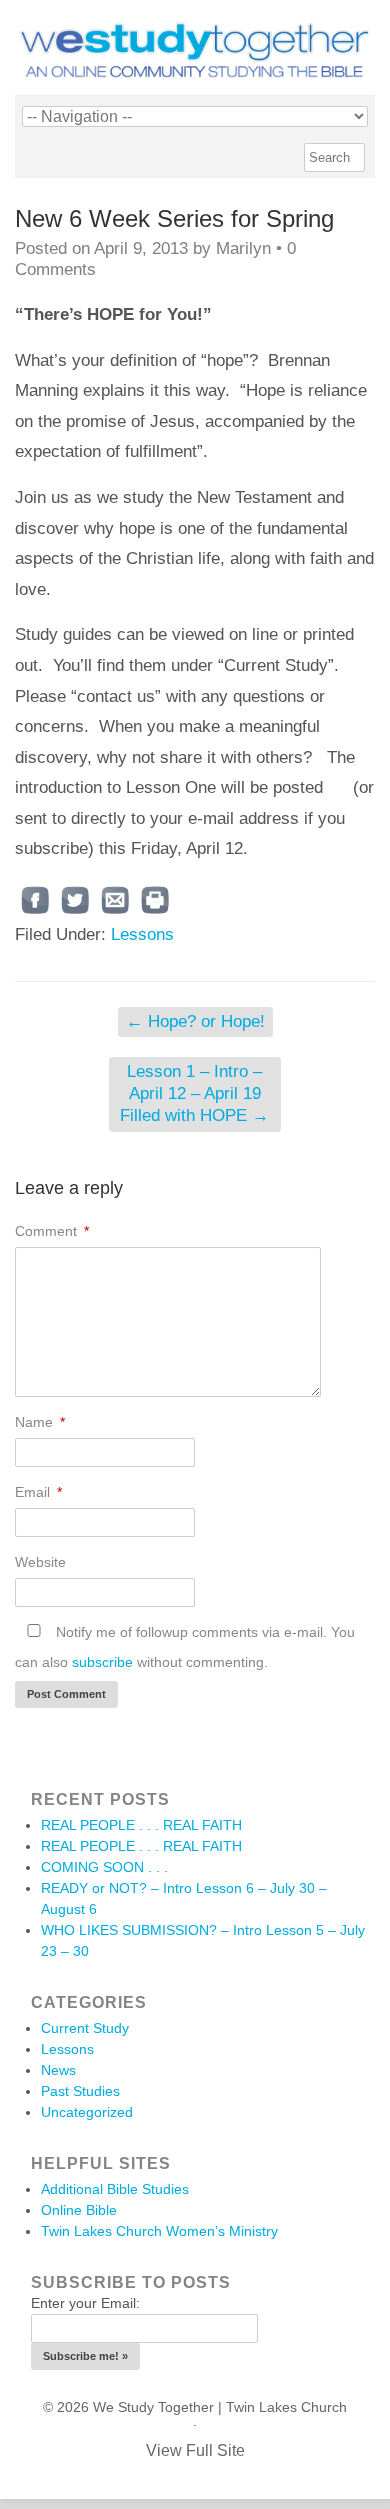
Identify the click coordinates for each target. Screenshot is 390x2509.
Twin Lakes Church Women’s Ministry (159, 2231)
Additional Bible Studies (115, 2189)
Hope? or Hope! (195, 1021)
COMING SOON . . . (104, 1867)
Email (38, 1492)
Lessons (142, 934)
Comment (52, 1231)
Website (40, 1562)
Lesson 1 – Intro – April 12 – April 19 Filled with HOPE (194, 1093)
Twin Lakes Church (286, 2407)
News (58, 2070)
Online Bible (79, 2210)
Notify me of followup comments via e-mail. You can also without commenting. (185, 1647)
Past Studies (80, 2091)
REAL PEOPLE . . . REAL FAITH (141, 1825)
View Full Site (195, 2450)
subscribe (102, 1662)
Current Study (85, 2028)
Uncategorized (87, 2112)
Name (40, 1422)
